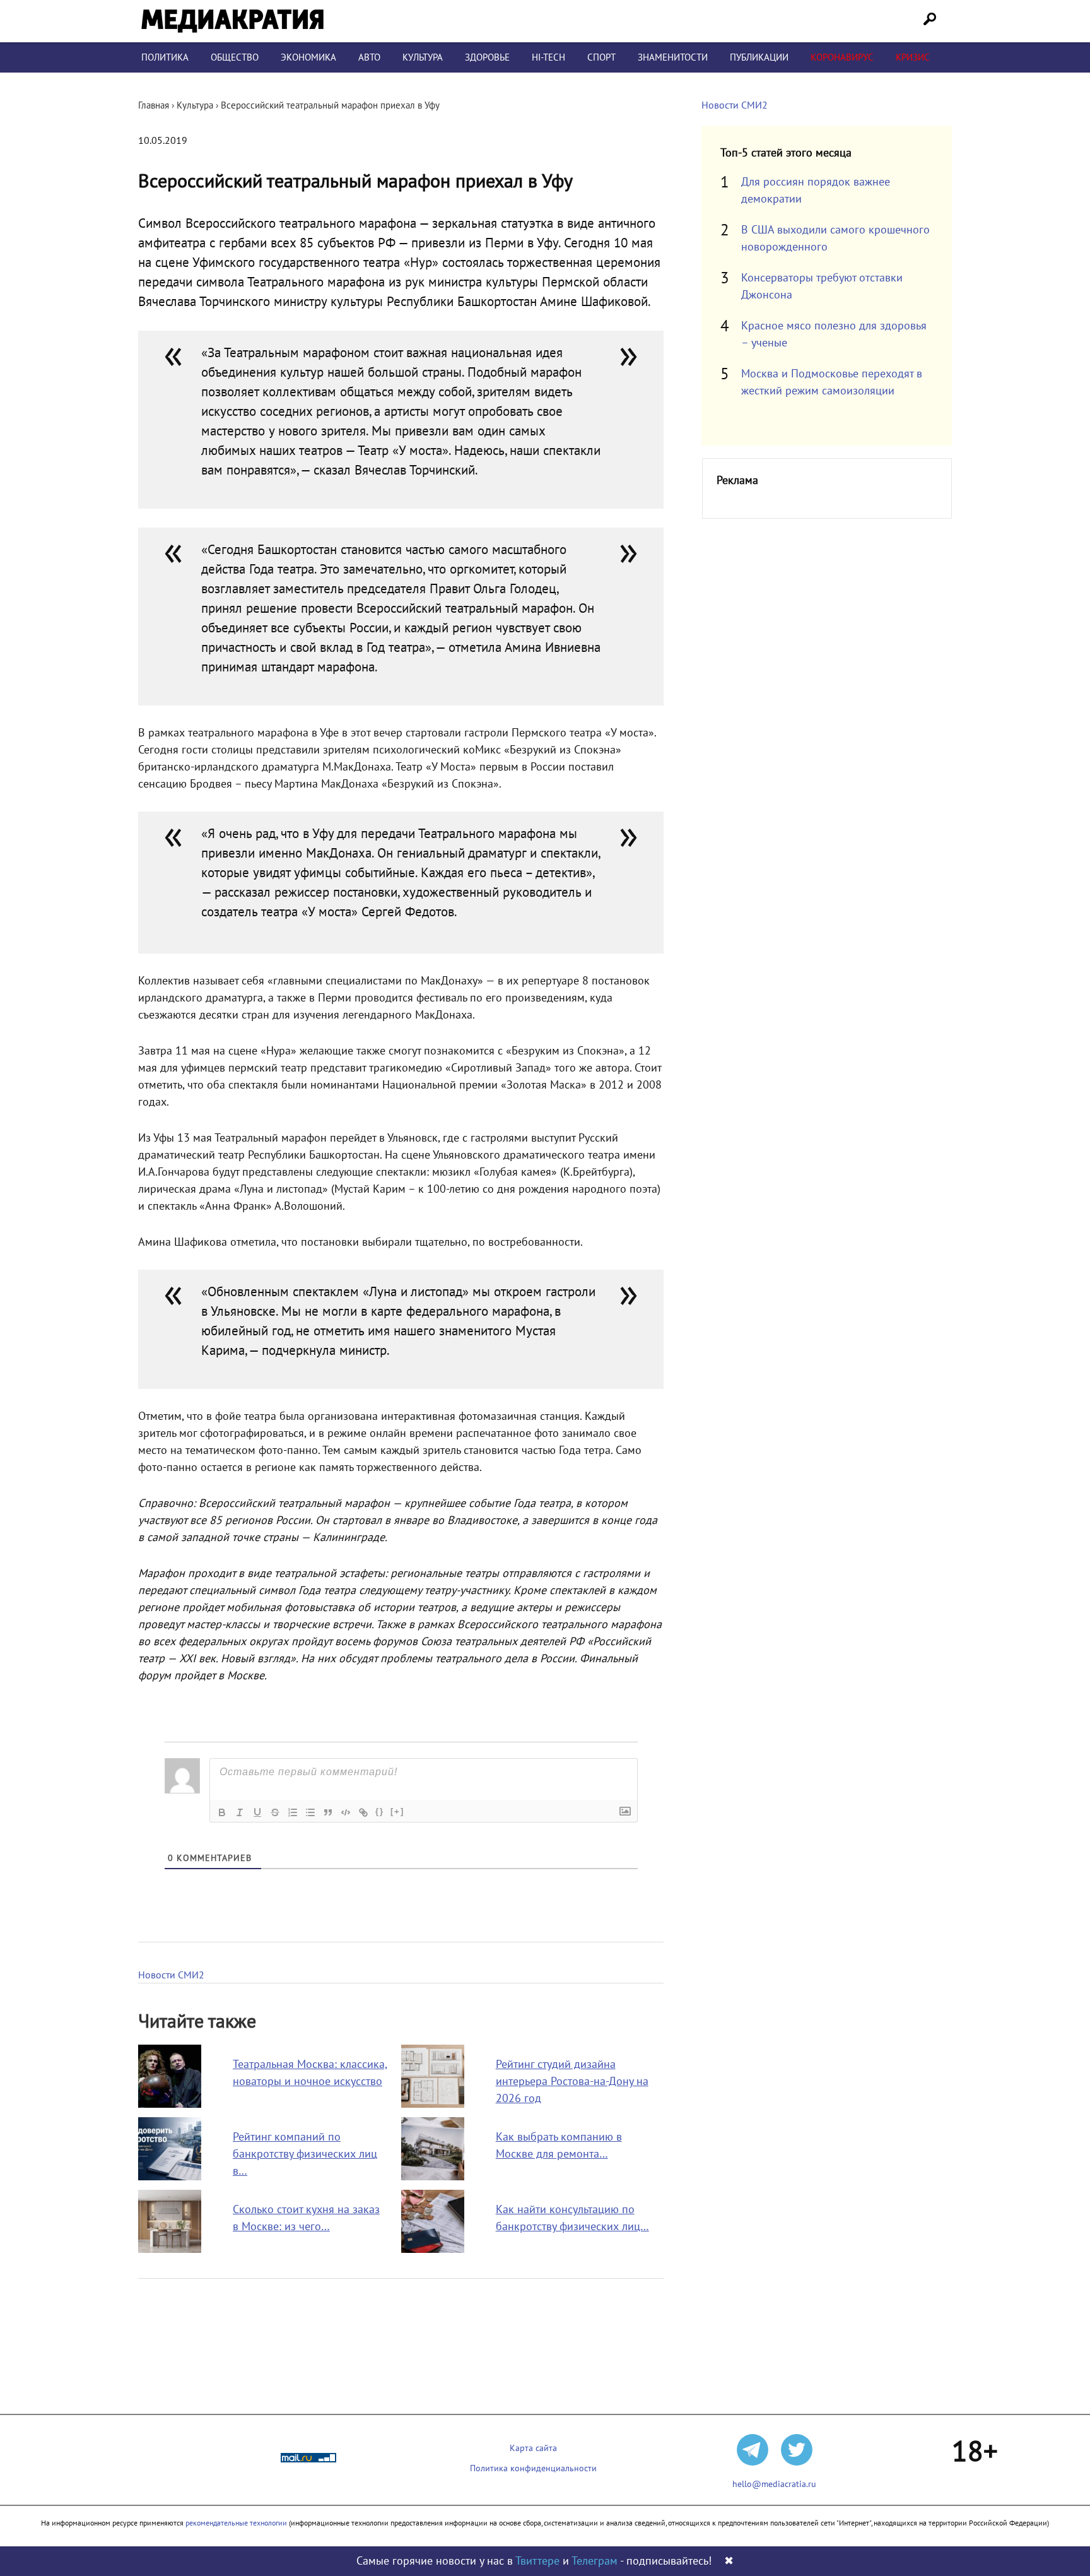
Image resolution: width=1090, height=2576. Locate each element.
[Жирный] (222, 1812)
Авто (369, 57)
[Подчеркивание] (257, 1812)
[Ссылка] (363, 1812)
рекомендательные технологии (236, 2523)
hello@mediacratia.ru (774, 2484)
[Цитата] (328, 1812)
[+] (397, 1811)
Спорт (601, 57)
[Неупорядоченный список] (310, 1812)
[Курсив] (240, 1812)
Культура (423, 57)
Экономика (308, 57)
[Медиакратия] (232, 21)
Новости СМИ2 (171, 1975)
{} (380, 1811)
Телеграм (595, 2561)
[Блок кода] (346, 1812)
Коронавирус (842, 57)
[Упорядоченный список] (293, 1812)
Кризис (913, 57)
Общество (235, 57)
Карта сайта (533, 2448)
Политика (165, 57)
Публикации (759, 57)
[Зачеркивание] (275, 1812)
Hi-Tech (548, 57)
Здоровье (487, 57)
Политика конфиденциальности (533, 2468)
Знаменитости (673, 57)
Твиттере (537, 2561)
